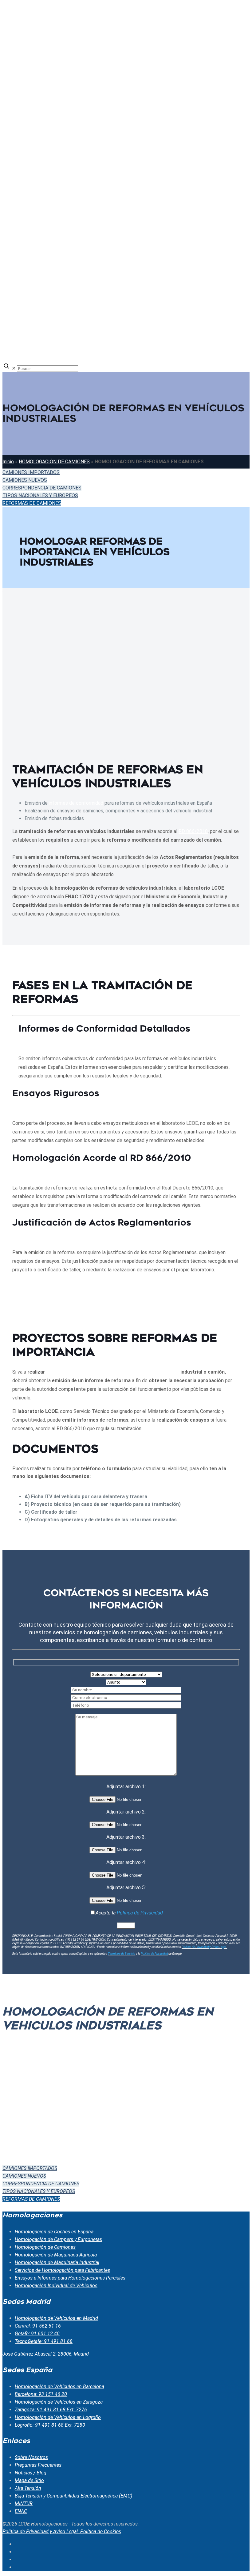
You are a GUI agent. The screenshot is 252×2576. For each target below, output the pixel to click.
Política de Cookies (101, 2532)
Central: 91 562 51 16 (38, 2326)
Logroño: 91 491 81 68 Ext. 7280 (50, 2425)
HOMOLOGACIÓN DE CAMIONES (54, 462)
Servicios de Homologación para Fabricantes (62, 2270)
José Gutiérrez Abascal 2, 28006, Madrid (46, 2354)
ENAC (21, 2511)
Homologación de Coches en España (54, 2232)
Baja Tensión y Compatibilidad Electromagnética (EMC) (73, 2496)
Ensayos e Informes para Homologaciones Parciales (70, 2278)
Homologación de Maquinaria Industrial (57, 2262)
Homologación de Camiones (45, 2247)
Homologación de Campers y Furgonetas (58, 2239)
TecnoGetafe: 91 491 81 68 (44, 2341)
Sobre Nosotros (31, 2457)
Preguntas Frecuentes (38, 2465)
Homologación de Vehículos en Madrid (56, 2318)
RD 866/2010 (193, 831)
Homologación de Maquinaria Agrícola (56, 2255)
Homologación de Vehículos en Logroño (58, 2417)
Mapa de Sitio (29, 2480)
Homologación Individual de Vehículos (56, 2286)
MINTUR (24, 2504)
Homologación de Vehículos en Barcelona (59, 2387)
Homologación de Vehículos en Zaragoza (59, 2402)
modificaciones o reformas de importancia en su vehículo (113, 1372)
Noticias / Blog (31, 2473)
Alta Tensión (28, 2488)
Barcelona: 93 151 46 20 (41, 2394)
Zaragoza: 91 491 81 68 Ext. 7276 (51, 2410)
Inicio (8, 462)
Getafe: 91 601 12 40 (37, 2334)
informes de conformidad (76, 803)
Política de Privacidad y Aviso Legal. (41, 2532)
